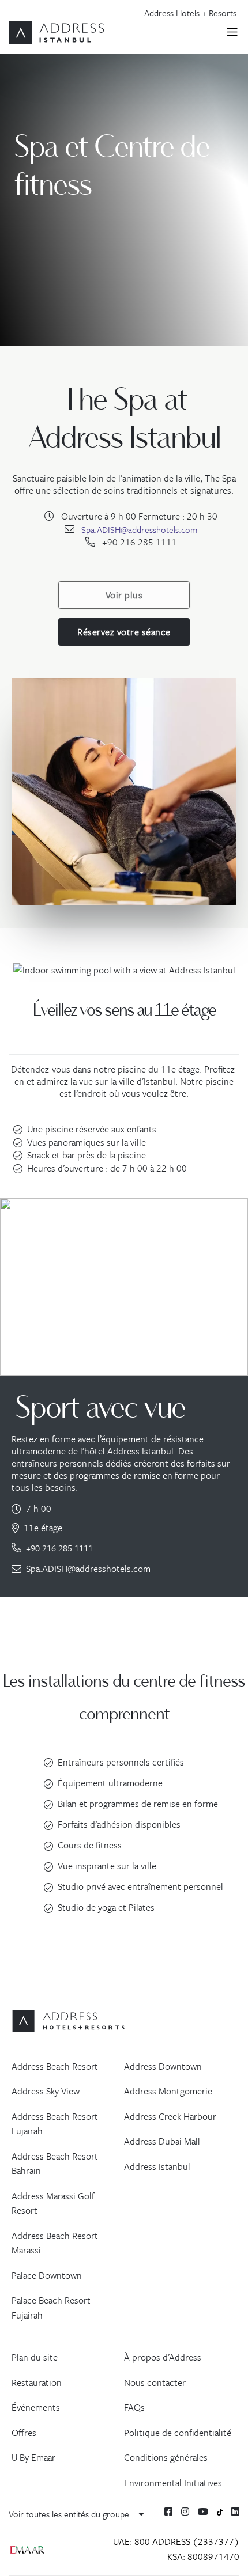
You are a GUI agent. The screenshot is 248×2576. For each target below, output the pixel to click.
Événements (36, 2407)
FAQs (134, 2407)
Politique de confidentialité (178, 2433)
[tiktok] (220, 2511)
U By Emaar (33, 2457)
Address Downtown (163, 2066)
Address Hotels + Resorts (190, 13)
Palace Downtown (47, 2275)
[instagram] (185, 2511)
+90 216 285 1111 (59, 1548)
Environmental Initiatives (173, 2483)
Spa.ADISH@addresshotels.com (139, 529)
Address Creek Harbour (170, 2116)
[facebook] (168, 2511)
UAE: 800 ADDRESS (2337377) (176, 2541)
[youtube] (203, 2511)
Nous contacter (155, 2382)
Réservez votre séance (124, 632)
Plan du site (35, 2357)
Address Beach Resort (55, 2066)
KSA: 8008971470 (203, 2556)
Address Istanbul (157, 2166)
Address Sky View (46, 2091)
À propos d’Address (163, 2357)
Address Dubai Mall (162, 2141)
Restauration (37, 2382)
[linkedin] (235, 2511)
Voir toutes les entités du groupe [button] (70, 2514)
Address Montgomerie (168, 2091)
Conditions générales (166, 2457)
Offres (24, 2433)
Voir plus (124, 595)
